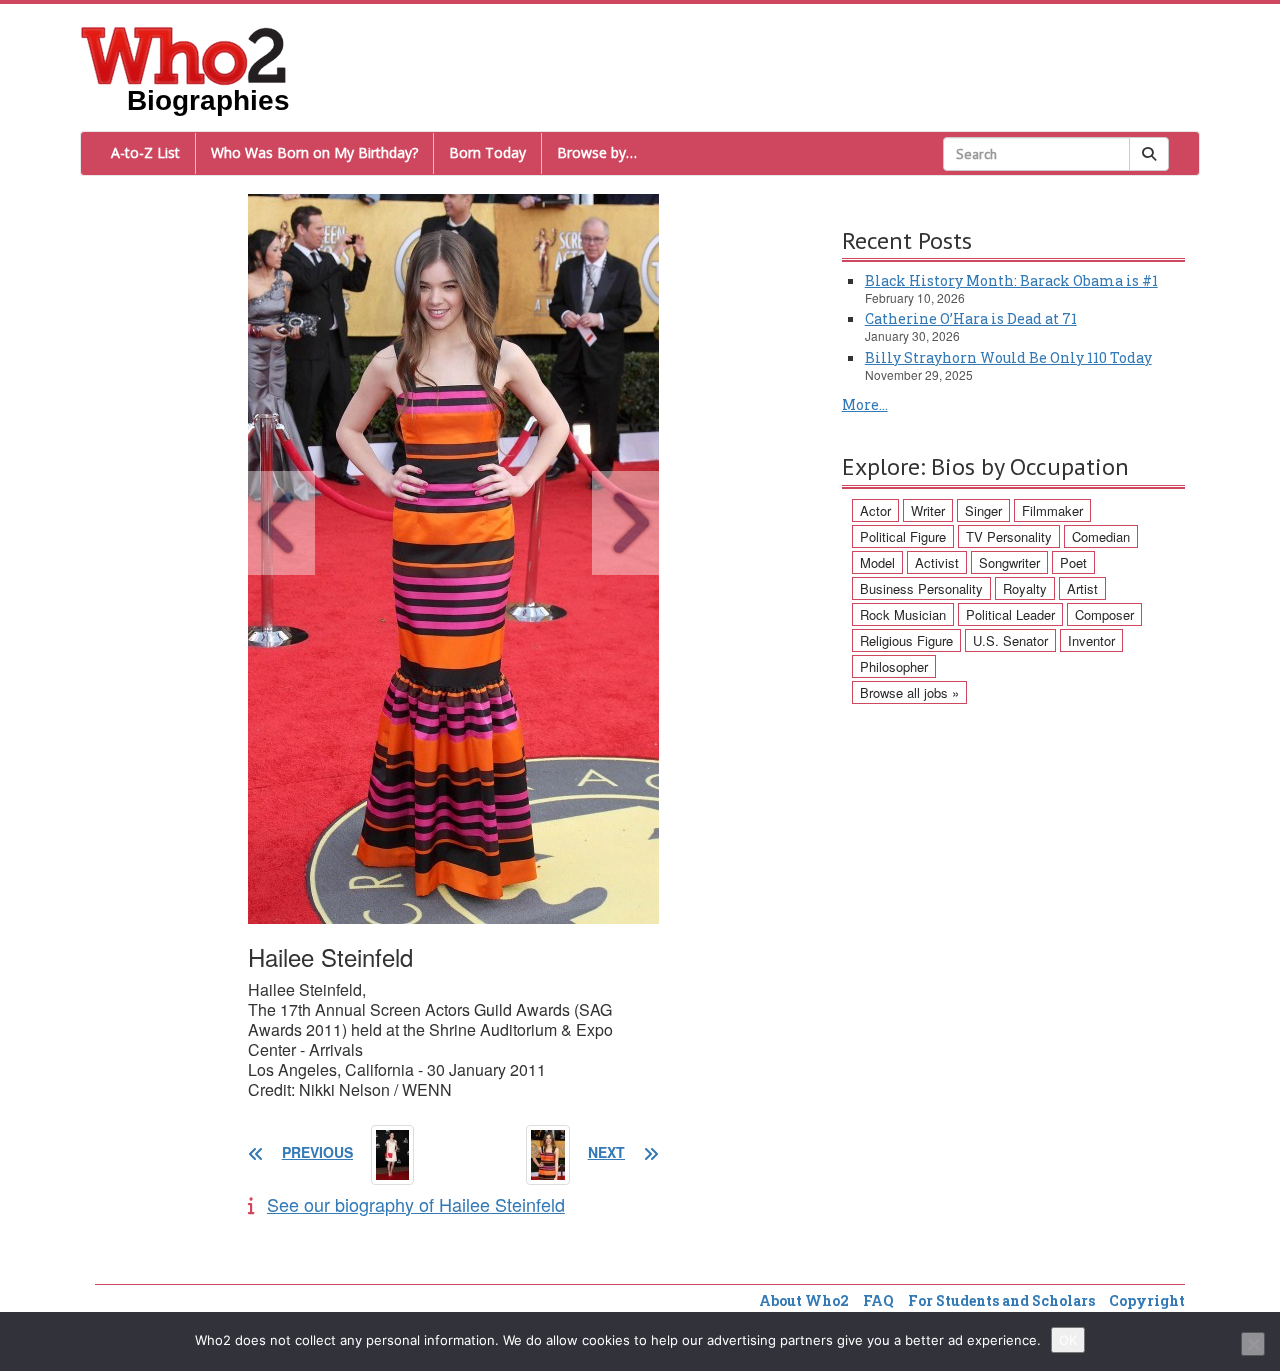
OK (1068, 1340)
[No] (1253, 1344)
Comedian (1101, 536)
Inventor (1091, 640)
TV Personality (1009, 536)
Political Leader (1010, 614)
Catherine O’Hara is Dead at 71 (971, 318)
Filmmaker (1052, 510)
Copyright (1147, 1300)
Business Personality (921, 588)
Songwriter (1009, 562)
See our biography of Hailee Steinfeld (416, 1204)
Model (877, 562)
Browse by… (597, 152)
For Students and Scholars (1001, 1300)
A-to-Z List (145, 152)
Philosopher (894, 666)
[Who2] (184, 54)
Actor (875, 510)
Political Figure (903, 536)
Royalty (1025, 588)
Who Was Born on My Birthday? (314, 152)
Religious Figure (906, 640)
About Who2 (804, 1300)
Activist (937, 562)
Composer (1104, 614)
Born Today (487, 152)
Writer (928, 510)
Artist (1082, 588)
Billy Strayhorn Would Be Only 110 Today (1008, 357)
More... (865, 404)
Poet (1073, 562)
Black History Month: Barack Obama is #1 (1011, 280)
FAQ (878, 1300)
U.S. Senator (1010, 640)
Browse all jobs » (909, 692)
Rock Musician (903, 614)
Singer (983, 510)
